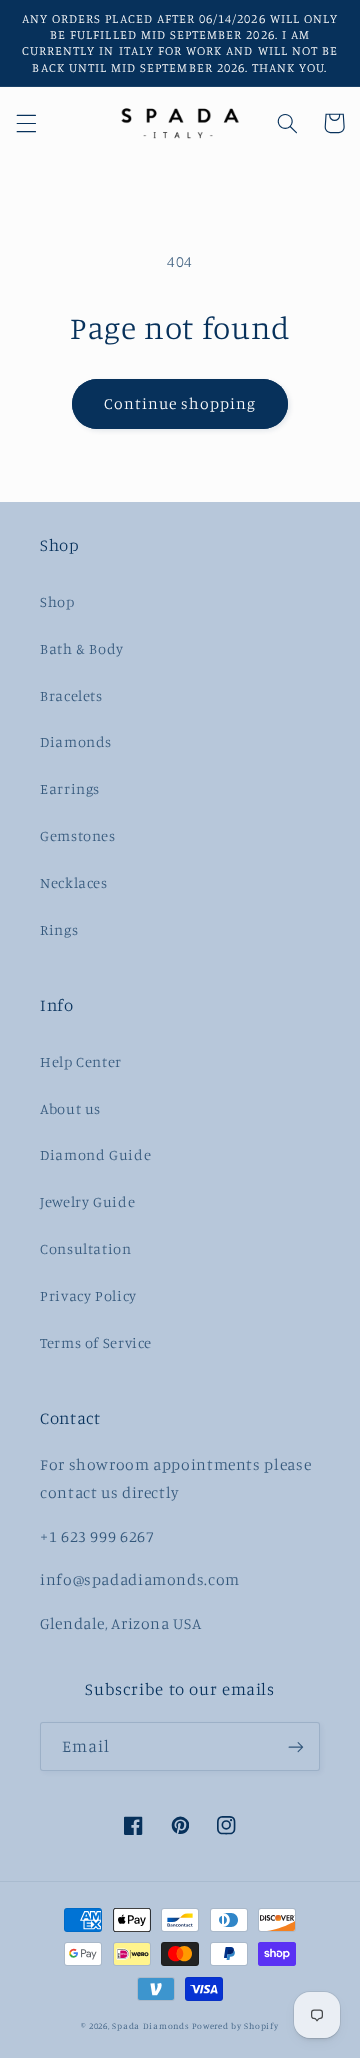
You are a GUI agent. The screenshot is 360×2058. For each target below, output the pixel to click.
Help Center (81, 1061)
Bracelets (71, 695)
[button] (26, 123)
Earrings (70, 788)
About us (70, 1108)
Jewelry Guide (87, 1201)
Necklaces (74, 882)
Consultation (86, 1248)
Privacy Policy (88, 1295)
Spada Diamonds (150, 2025)
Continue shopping (180, 403)
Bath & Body (82, 648)
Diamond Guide (95, 1154)
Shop (57, 601)
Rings (59, 929)
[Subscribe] (296, 1746)
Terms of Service (96, 1342)
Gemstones (78, 835)
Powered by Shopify (235, 2025)
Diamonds (76, 741)
